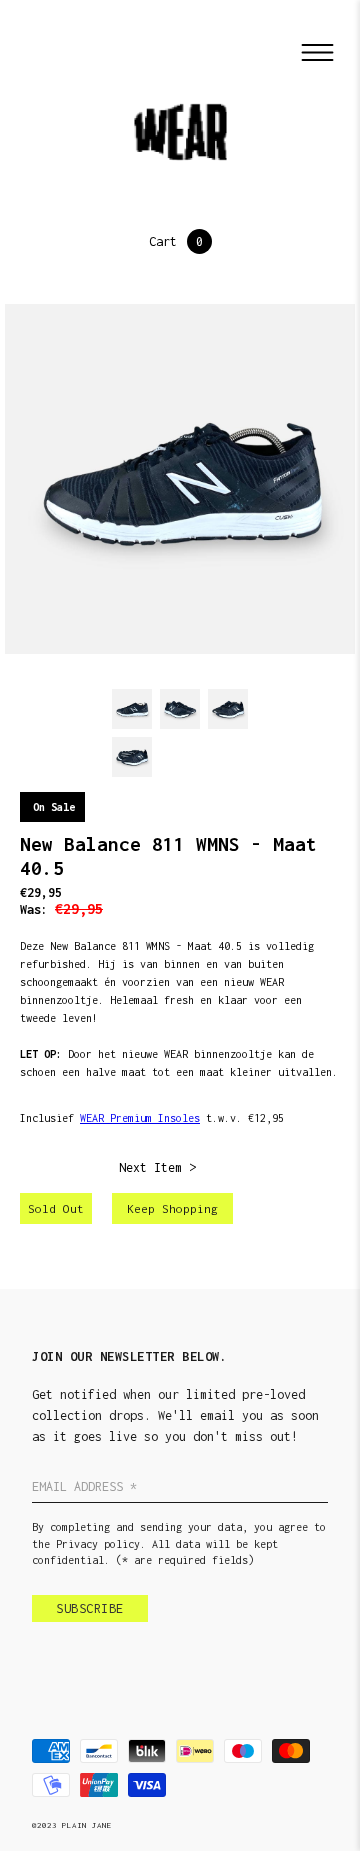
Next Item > (157, 1167)
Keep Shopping (172, 1208)
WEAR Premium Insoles (140, 1118)
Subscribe (90, 1608)
